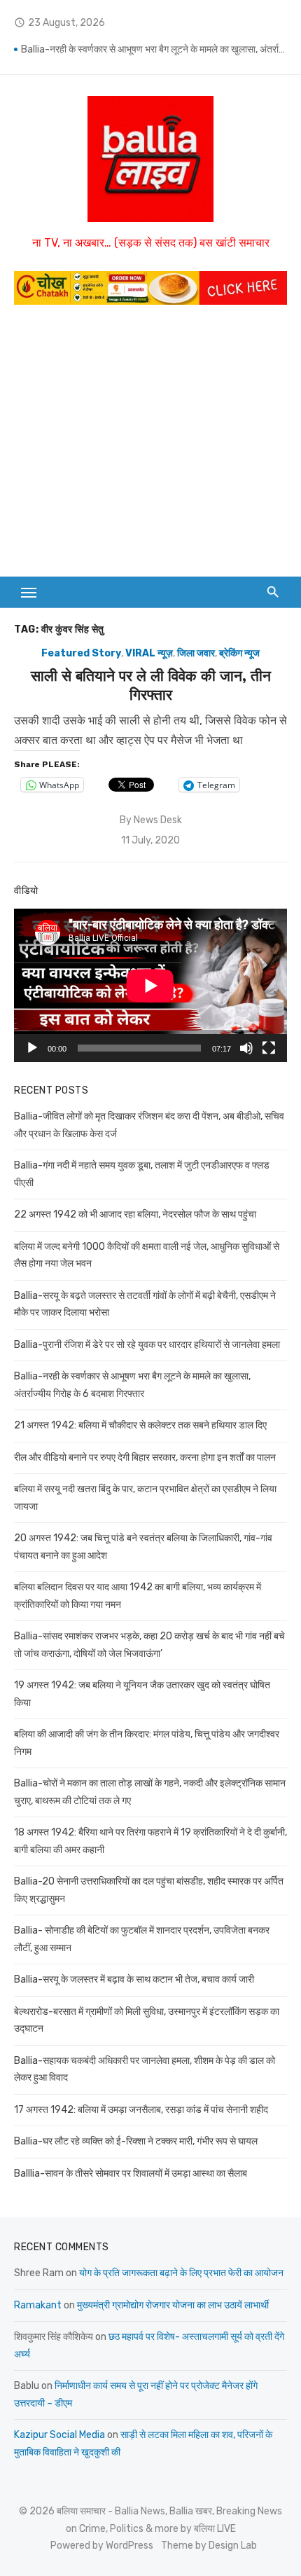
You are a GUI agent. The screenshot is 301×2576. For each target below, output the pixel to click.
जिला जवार (196, 653)
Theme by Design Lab (209, 2546)
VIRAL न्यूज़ (149, 653)
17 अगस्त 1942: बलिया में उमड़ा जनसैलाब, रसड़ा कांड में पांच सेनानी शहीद (141, 2110)
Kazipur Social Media (59, 2435)
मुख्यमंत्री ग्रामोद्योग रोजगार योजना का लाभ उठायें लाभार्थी (173, 2305)
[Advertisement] (150, 448)
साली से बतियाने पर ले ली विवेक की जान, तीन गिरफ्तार (151, 685)
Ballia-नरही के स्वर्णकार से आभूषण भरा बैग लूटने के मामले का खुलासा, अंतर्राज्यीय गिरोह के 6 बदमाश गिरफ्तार (154, 49)
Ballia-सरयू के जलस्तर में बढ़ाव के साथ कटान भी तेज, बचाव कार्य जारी (134, 1979)
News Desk (158, 820)
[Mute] (246, 1048)
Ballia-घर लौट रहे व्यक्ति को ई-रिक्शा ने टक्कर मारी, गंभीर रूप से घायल (136, 2141)
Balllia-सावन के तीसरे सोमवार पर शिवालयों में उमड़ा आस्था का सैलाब (131, 2174)
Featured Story (81, 653)
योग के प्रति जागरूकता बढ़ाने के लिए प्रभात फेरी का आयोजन (181, 2273)
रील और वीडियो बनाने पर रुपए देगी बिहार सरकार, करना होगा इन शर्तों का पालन (145, 1458)
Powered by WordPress (102, 2546)
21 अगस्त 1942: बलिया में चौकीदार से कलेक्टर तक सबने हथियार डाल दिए (140, 1425)
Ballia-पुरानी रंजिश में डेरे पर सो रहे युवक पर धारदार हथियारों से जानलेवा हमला (147, 1345)
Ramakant (38, 2305)
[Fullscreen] (269, 1048)
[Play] (32, 1048)
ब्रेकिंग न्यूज (239, 653)
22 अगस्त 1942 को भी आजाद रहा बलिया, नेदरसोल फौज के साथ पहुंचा (135, 1214)
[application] (150, 985)
